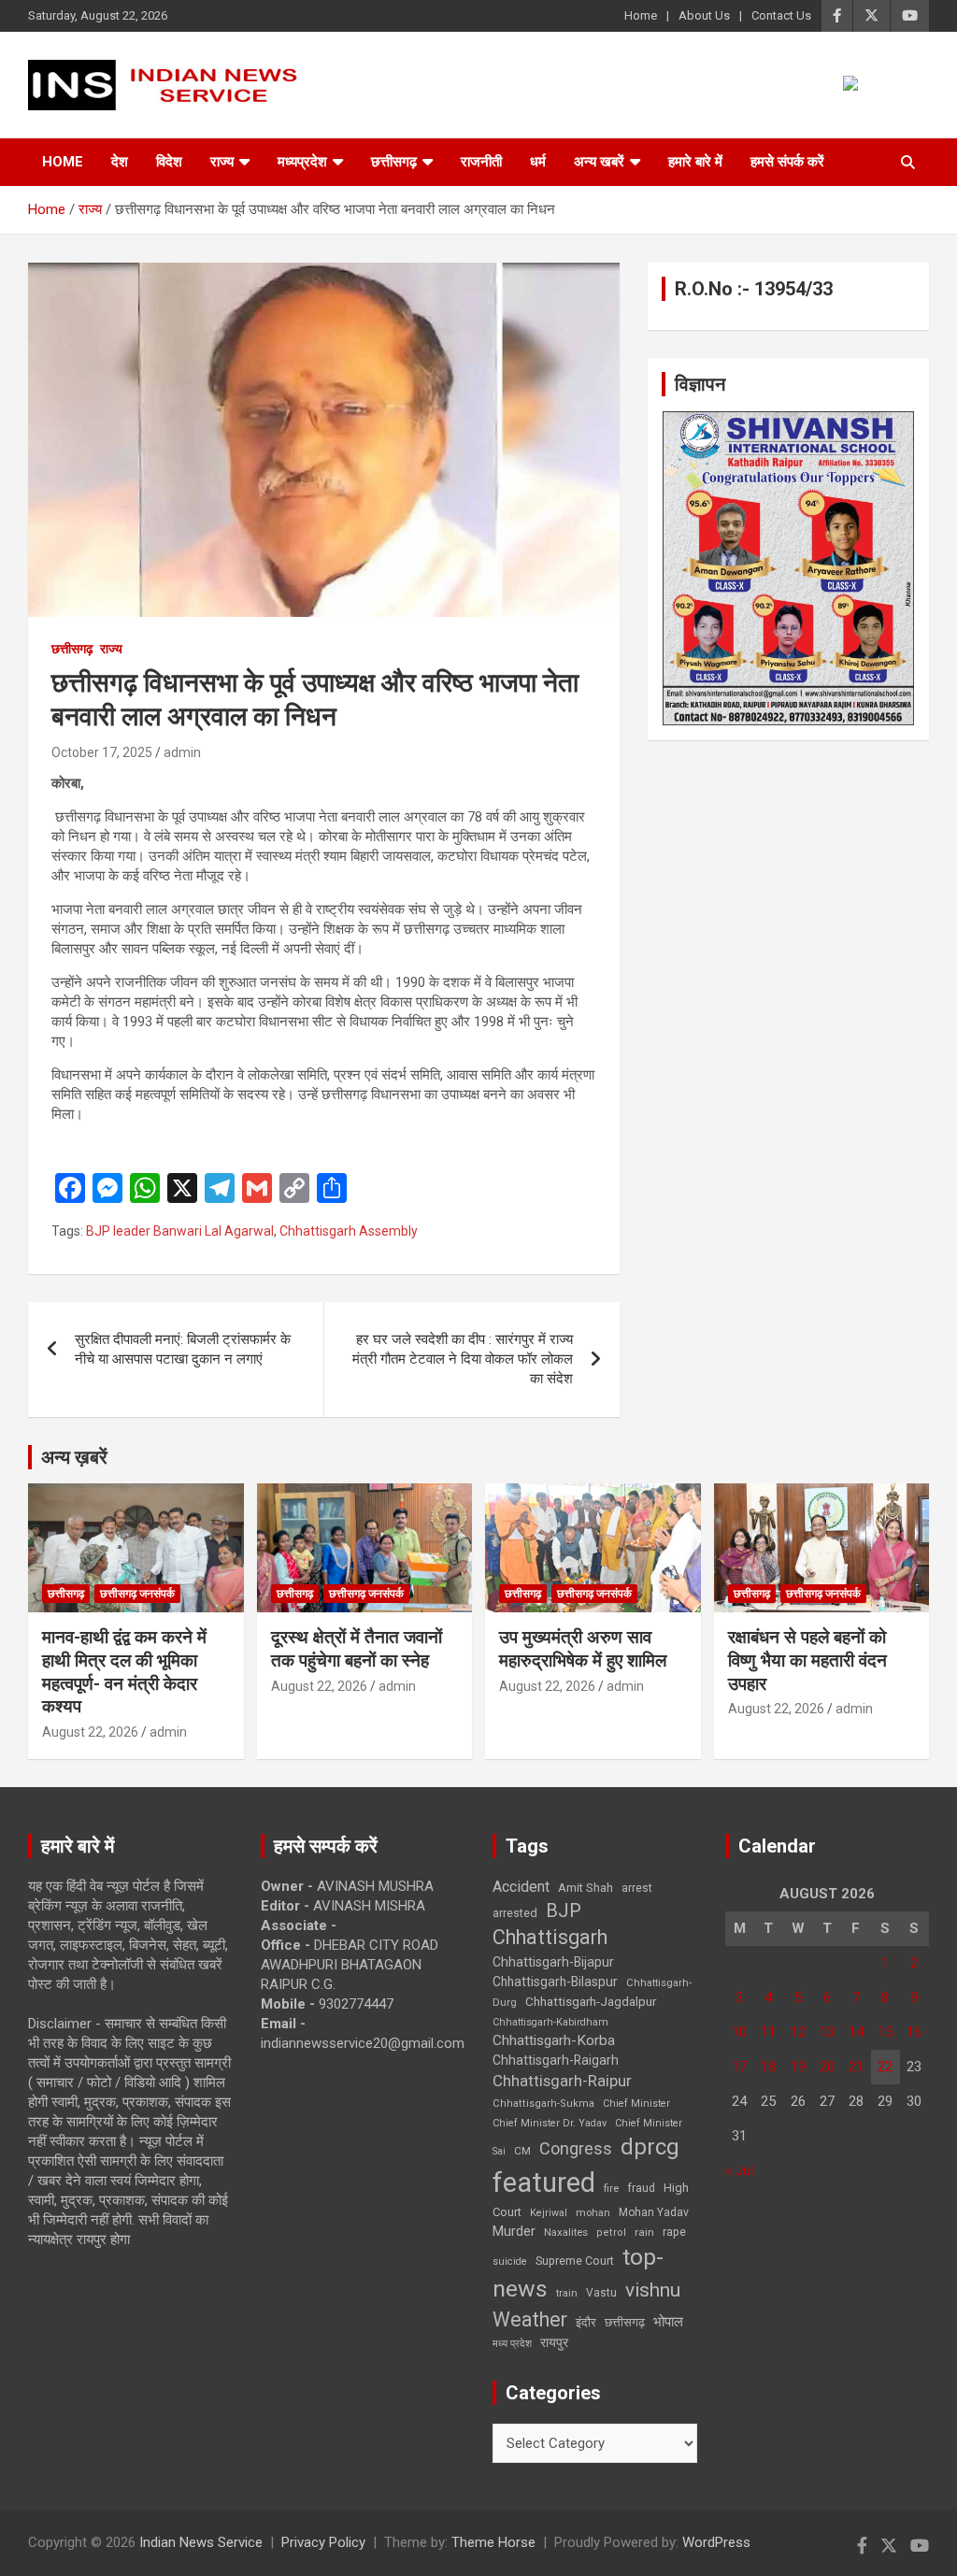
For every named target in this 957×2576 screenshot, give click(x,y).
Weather (530, 2319)
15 (885, 2032)
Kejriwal (549, 2213)
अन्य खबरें (599, 162)
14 (856, 2032)
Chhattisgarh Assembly (349, 1231)
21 (856, 2067)
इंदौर (586, 2322)
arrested (515, 1913)
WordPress (716, 2542)
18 (768, 2067)
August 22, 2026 (90, 1732)
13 (827, 2032)
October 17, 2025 (102, 752)
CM (522, 2151)
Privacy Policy (323, 2542)
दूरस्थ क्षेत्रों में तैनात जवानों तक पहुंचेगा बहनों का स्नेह (357, 1649)
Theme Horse (493, 2542)
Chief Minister (636, 2104)
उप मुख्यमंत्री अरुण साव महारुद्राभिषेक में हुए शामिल (583, 1649)
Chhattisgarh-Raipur (562, 2081)
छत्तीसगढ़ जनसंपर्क (137, 1594)
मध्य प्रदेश (512, 2344)
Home (641, 15)
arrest (637, 1888)
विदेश (169, 162)
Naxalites (566, 2232)
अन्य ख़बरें (74, 1457)
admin (182, 752)
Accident (521, 1887)
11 (768, 2032)
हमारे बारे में (695, 162)
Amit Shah (586, 1888)
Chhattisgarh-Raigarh (556, 2060)
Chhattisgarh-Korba (554, 2040)
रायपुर (554, 2342)
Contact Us (781, 15)
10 (739, 2032)
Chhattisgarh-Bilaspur (555, 1982)
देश (120, 162)
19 (798, 2067)
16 (914, 2032)
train (567, 2293)
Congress (576, 2148)
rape (674, 2232)
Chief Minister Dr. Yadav (550, 2123)
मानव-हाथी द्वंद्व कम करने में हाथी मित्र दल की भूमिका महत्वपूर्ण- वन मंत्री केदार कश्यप (124, 1672)
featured (544, 2182)
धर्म (538, 162)
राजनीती (481, 162)
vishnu (653, 2290)
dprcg (650, 2147)
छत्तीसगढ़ (394, 162)
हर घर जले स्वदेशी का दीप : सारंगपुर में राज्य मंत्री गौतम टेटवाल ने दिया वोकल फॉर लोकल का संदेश (463, 1359)
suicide (510, 2261)
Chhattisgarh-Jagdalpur (591, 2001)
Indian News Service (201, 2542)
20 (827, 2067)
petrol (611, 2233)
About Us (704, 15)
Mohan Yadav (654, 2212)
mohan (593, 2213)
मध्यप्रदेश (302, 162)
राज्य (222, 162)
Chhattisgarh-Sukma (543, 2104)
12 (798, 2032)
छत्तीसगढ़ (625, 2322)
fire (611, 2188)
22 (885, 2067)
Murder (514, 2231)
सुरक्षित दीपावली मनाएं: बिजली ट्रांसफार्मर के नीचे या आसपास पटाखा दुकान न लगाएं (183, 1349)
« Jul (739, 2170)
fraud (641, 2188)
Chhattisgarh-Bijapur (553, 1962)
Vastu (601, 2293)
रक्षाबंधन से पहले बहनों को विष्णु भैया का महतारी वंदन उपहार (807, 1660)
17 (739, 2067)
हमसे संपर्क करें (787, 162)
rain (644, 2232)
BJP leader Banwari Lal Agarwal (180, 1231)
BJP (564, 1911)
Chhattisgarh (550, 1937)
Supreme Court (575, 2261)
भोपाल (668, 2322)
